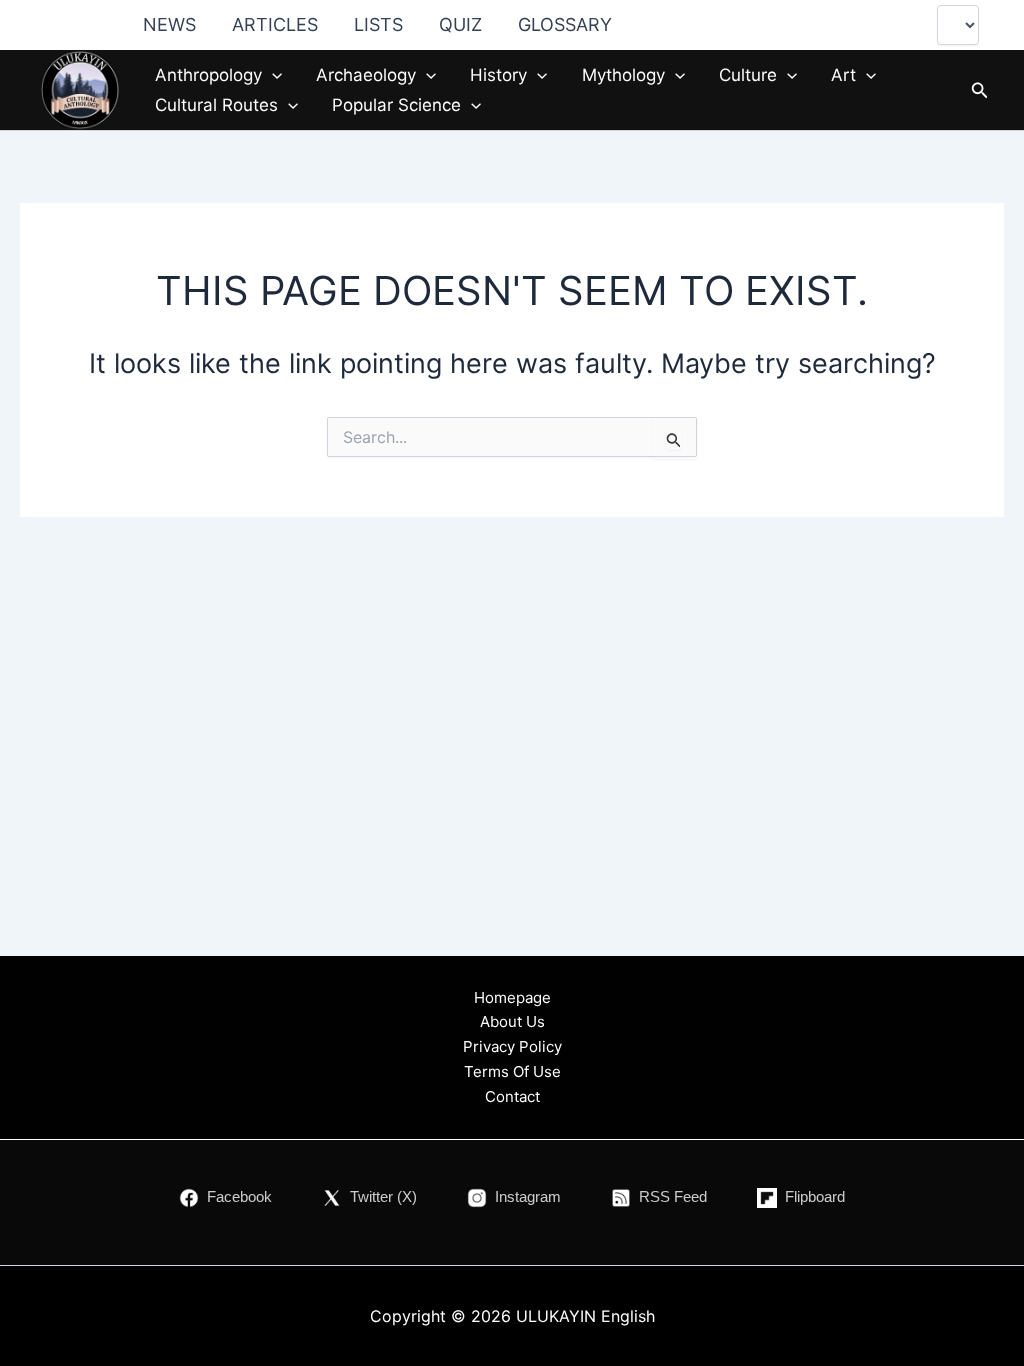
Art (843, 75)
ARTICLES (275, 24)
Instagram (528, 1196)
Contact (512, 1096)
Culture (748, 75)
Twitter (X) (383, 1196)
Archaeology (366, 75)
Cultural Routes (216, 105)
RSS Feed (673, 1196)
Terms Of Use (512, 1071)
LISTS (378, 24)
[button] (272, 75)
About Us (512, 1021)
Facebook (239, 1196)
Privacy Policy (512, 1046)
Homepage (512, 997)
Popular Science (396, 105)
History (498, 75)
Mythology (623, 75)
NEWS (169, 24)
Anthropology (208, 75)
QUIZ (460, 24)
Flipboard (815, 1196)
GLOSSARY (565, 24)
